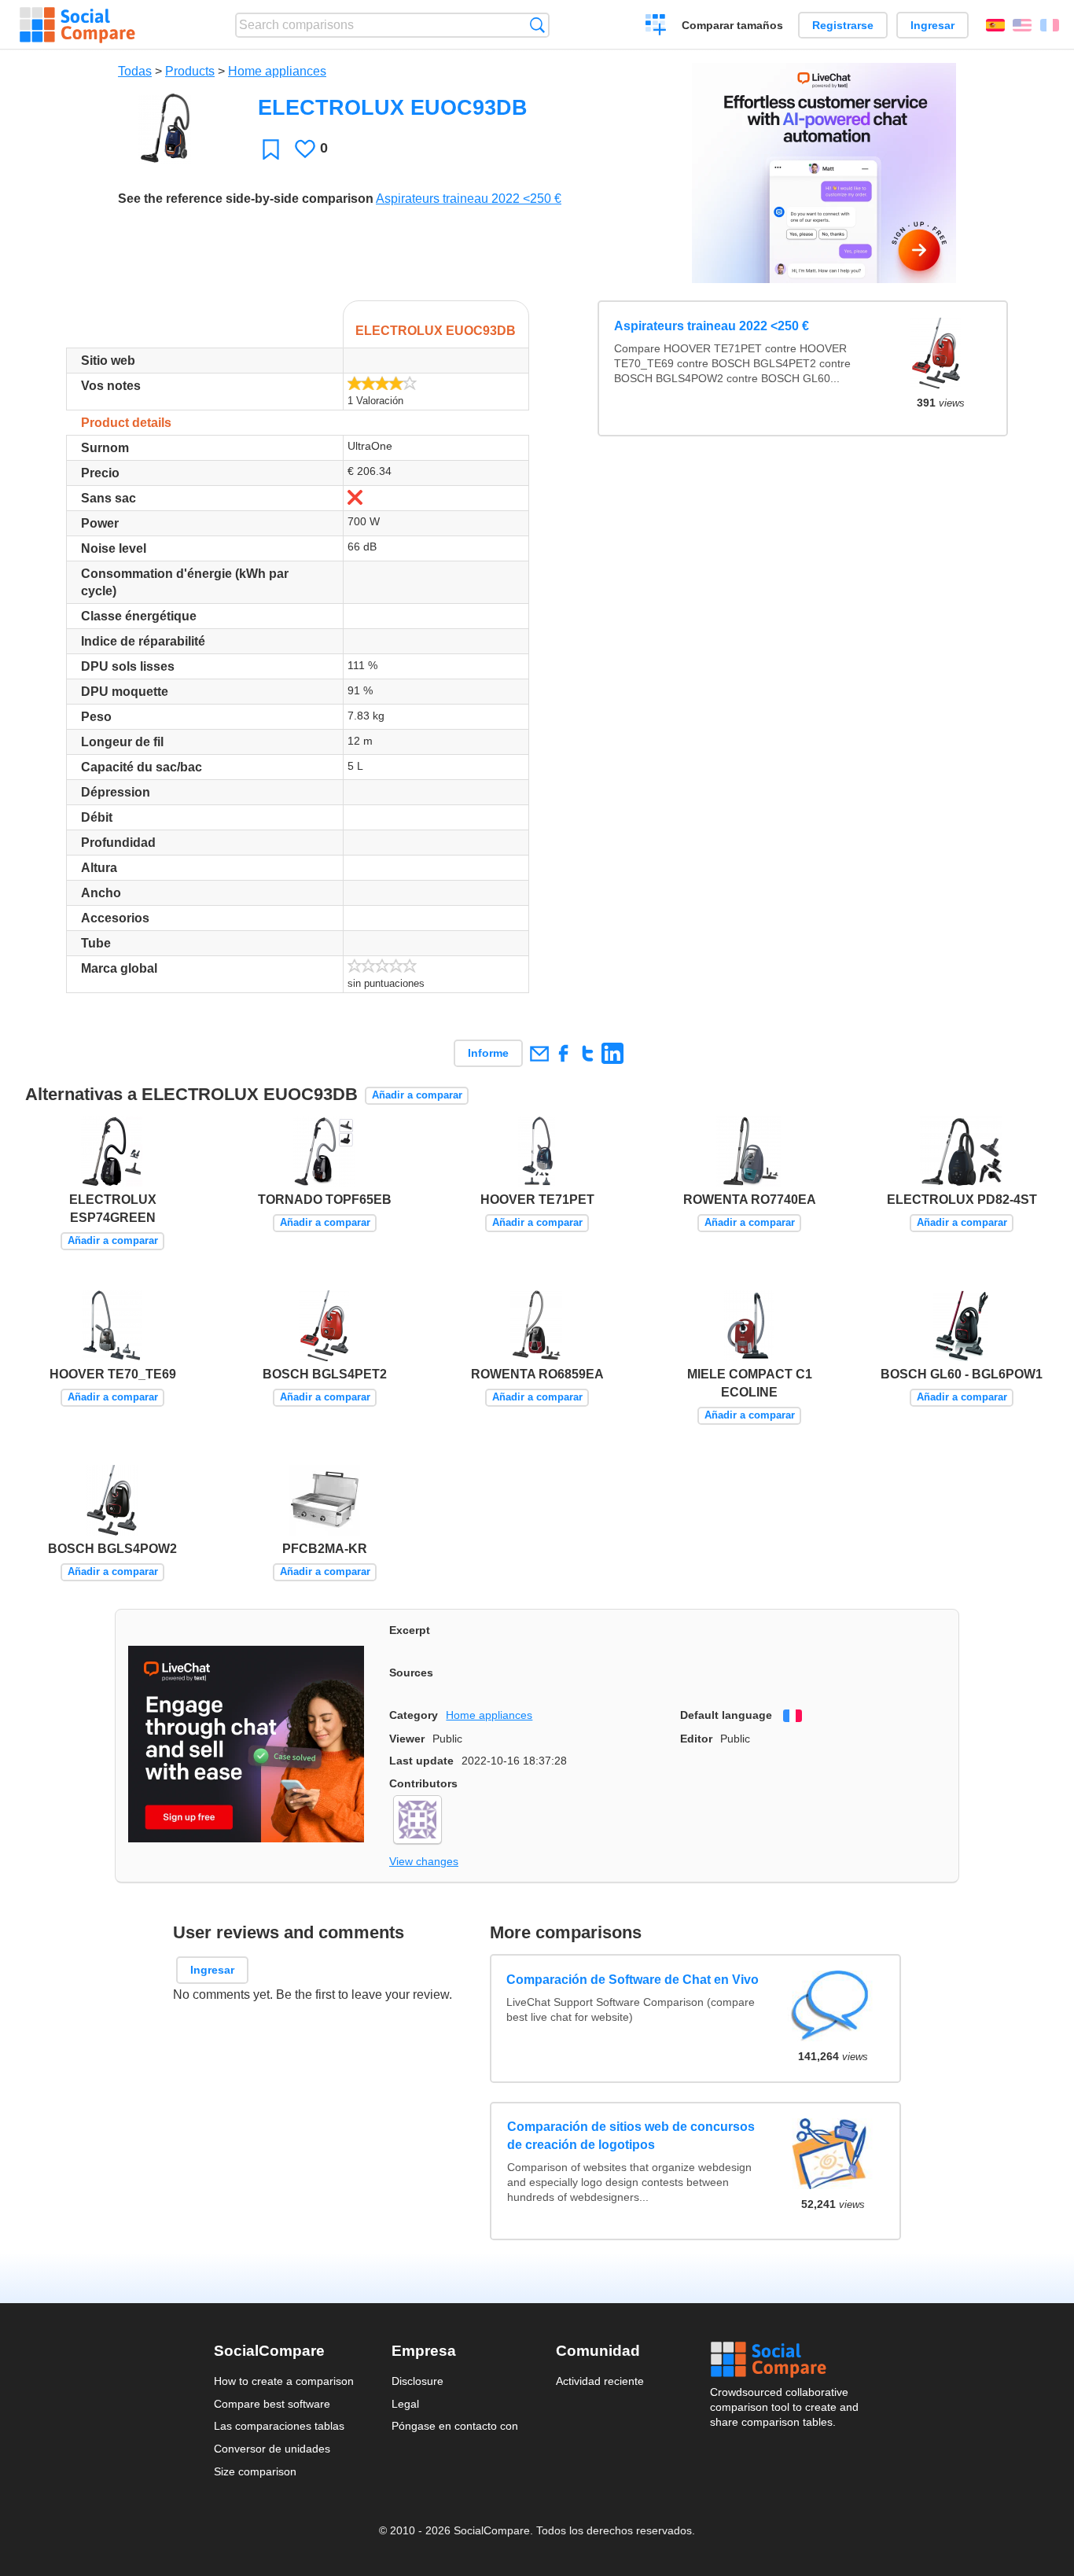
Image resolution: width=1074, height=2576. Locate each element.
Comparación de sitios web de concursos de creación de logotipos (631, 2135)
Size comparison (255, 2471)
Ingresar (932, 25)
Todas (135, 71)
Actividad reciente (600, 2381)
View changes (424, 1861)
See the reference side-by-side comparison (246, 199)
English (1022, 25)
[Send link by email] (539, 1053)
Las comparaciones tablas (279, 2426)
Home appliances (277, 71)
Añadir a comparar (417, 1095)
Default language (726, 1715)
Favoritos (271, 149)
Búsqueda (537, 25)
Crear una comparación (656, 27)
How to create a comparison (284, 2381)
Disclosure (417, 2381)
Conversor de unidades (272, 2449)
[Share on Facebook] (563, 1053)
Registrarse (843, 25)
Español (995, 25)
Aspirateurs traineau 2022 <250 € (469, 199)
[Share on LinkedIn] (612, 1053)
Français (1050, 25)
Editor (696, 1739)
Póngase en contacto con (455, 2426)
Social (785, 2360)
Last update (421, 1761)
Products (190, 71)
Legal (405, 2404)
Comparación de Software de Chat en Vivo (633, 1979)
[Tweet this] (588, 1053)
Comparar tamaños (732, 25)
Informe (488, 1053)
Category (414, 1715)
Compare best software (272, 2404)
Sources (411, 1673)
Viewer (407, 1739)
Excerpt (410, 1630)
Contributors (423, 1783)
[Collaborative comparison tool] (77, 25)
